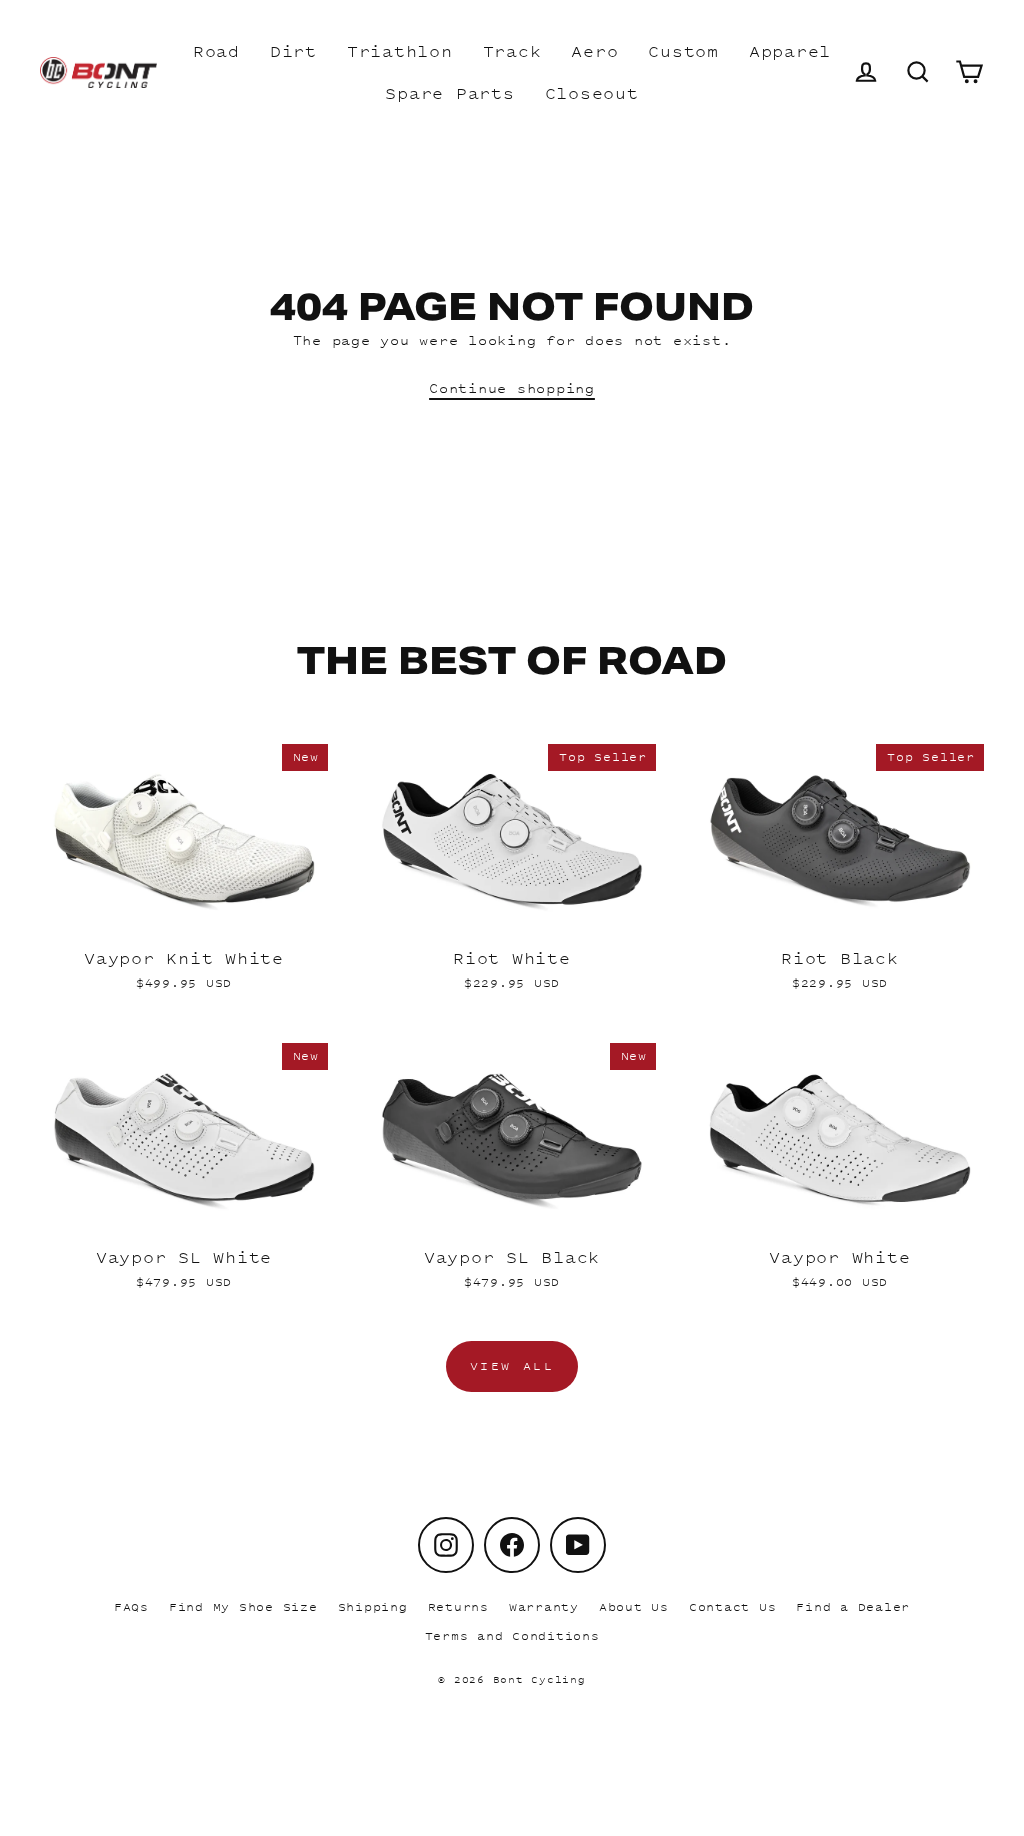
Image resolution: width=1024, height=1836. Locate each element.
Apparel (790, 51)
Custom (683, 51)
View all (512, 1366)
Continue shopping (512, 387)
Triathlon (400, 51)
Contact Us (733, 1607)
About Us (634, 1607)
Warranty (544, 1607)
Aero (594, 51)
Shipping (373, 1607)
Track (512, 51)
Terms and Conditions (512, 1636)
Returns (458, 1607)
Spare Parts (449, 93)
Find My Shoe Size (243, 1607)
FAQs (131, 1607)
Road (216, 51)
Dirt (293, 51)
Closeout (592, 93)
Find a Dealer (853, 1607)
